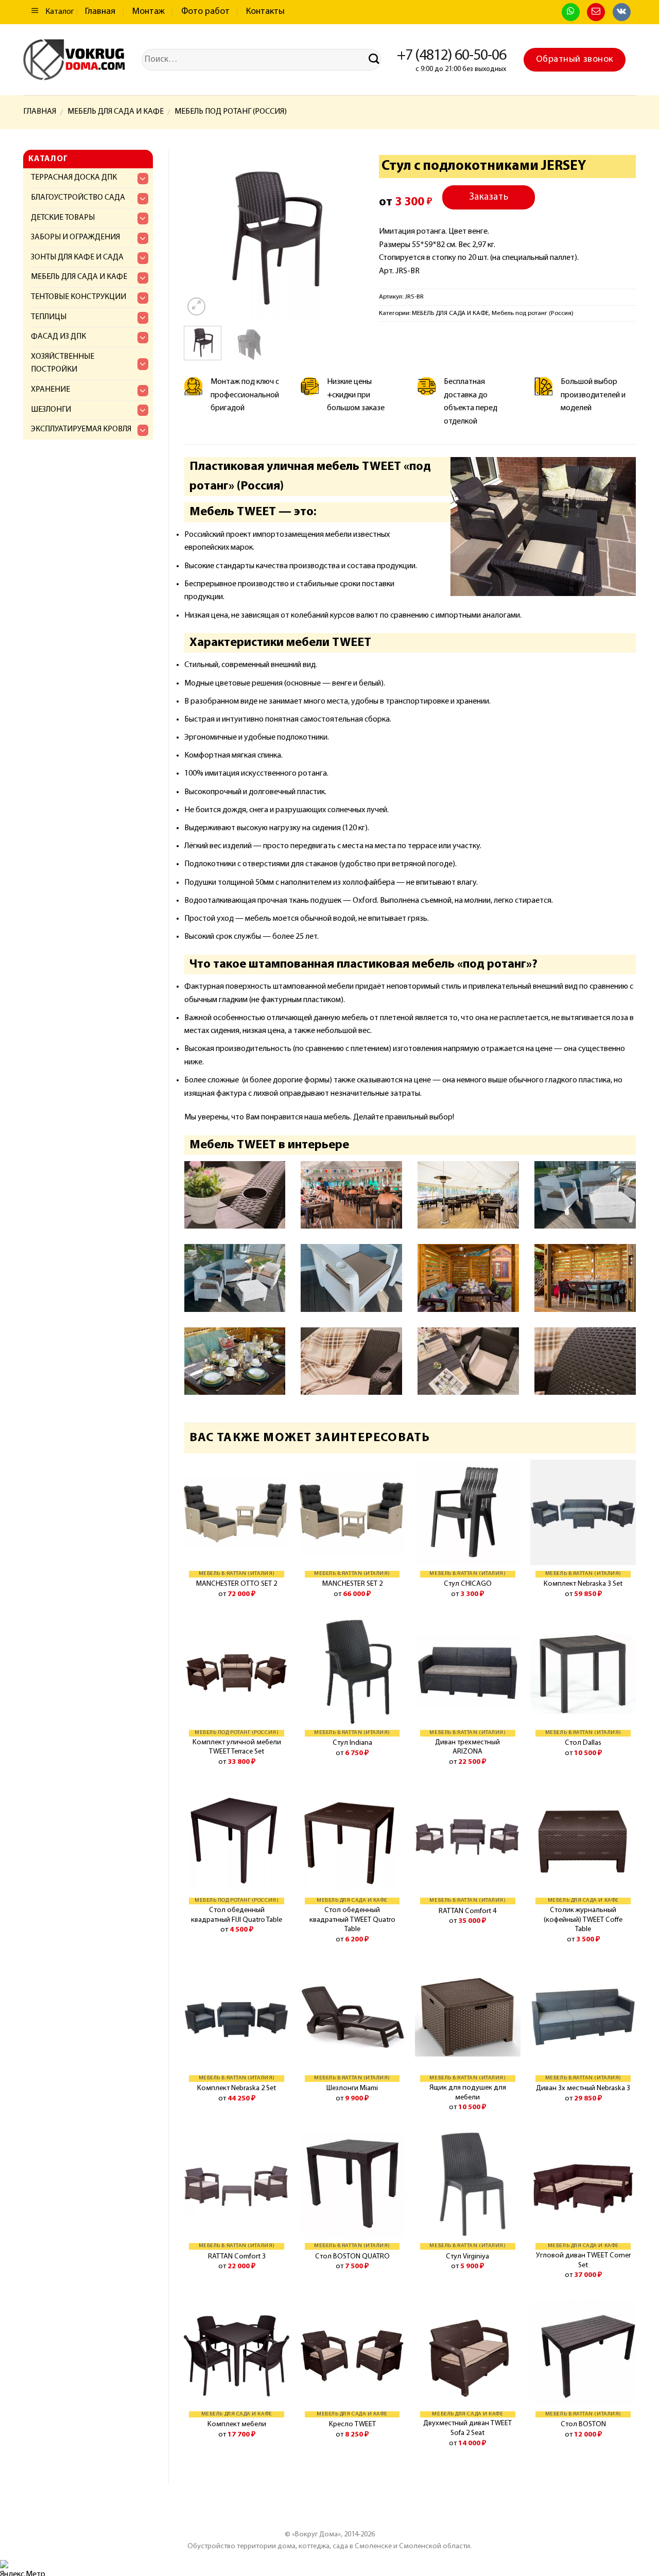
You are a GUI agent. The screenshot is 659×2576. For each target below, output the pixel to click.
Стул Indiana (352, 1743)
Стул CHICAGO (468, 1584)
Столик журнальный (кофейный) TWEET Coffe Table (583, 1920)
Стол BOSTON (583, 2424)
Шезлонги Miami (352, 2088)
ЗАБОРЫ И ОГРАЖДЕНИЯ (75, 237)
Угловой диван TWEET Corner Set (583, 2260)
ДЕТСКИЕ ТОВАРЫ (63, 218)
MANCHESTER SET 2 (352, 1584)
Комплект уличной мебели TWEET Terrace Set (237, 1747)
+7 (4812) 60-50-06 (452, 56)
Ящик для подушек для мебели (468, 2093)
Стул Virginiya (467, 2257)
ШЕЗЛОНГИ (51, 410)
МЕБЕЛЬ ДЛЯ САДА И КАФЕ (116, 112)
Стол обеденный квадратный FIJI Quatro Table (237, 1915)
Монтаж (149, 12)
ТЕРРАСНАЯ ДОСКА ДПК (74, 178)
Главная (100, 12)
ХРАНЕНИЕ (50, 390)
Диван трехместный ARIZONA (467, 1747)
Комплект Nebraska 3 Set (583, 1584)
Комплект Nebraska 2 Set (237, 2088)
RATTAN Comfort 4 (467, 1911)
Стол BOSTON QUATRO (352, 2257)
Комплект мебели (237, 2424)
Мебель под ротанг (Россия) (231, 112)
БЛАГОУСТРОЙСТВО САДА (78, 198)
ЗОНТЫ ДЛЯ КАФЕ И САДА (77, 257)
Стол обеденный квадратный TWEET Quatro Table (352, 1920)
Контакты (265, 12)
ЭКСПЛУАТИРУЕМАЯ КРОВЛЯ (81, 429)
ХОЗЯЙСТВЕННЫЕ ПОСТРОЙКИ (63, 363)
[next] (346, 234)
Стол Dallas (583, 1743)
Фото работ (205, 12)
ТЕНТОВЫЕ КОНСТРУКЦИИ (79, 297)
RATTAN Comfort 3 (237, 2257)
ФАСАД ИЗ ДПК (58, 337)
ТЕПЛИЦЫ (49, 317)
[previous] (201, 234)
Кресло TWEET (352, 2424)
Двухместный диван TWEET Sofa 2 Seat (467, 2428)
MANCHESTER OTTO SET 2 (237, 1584)
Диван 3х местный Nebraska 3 (583, 2088)
